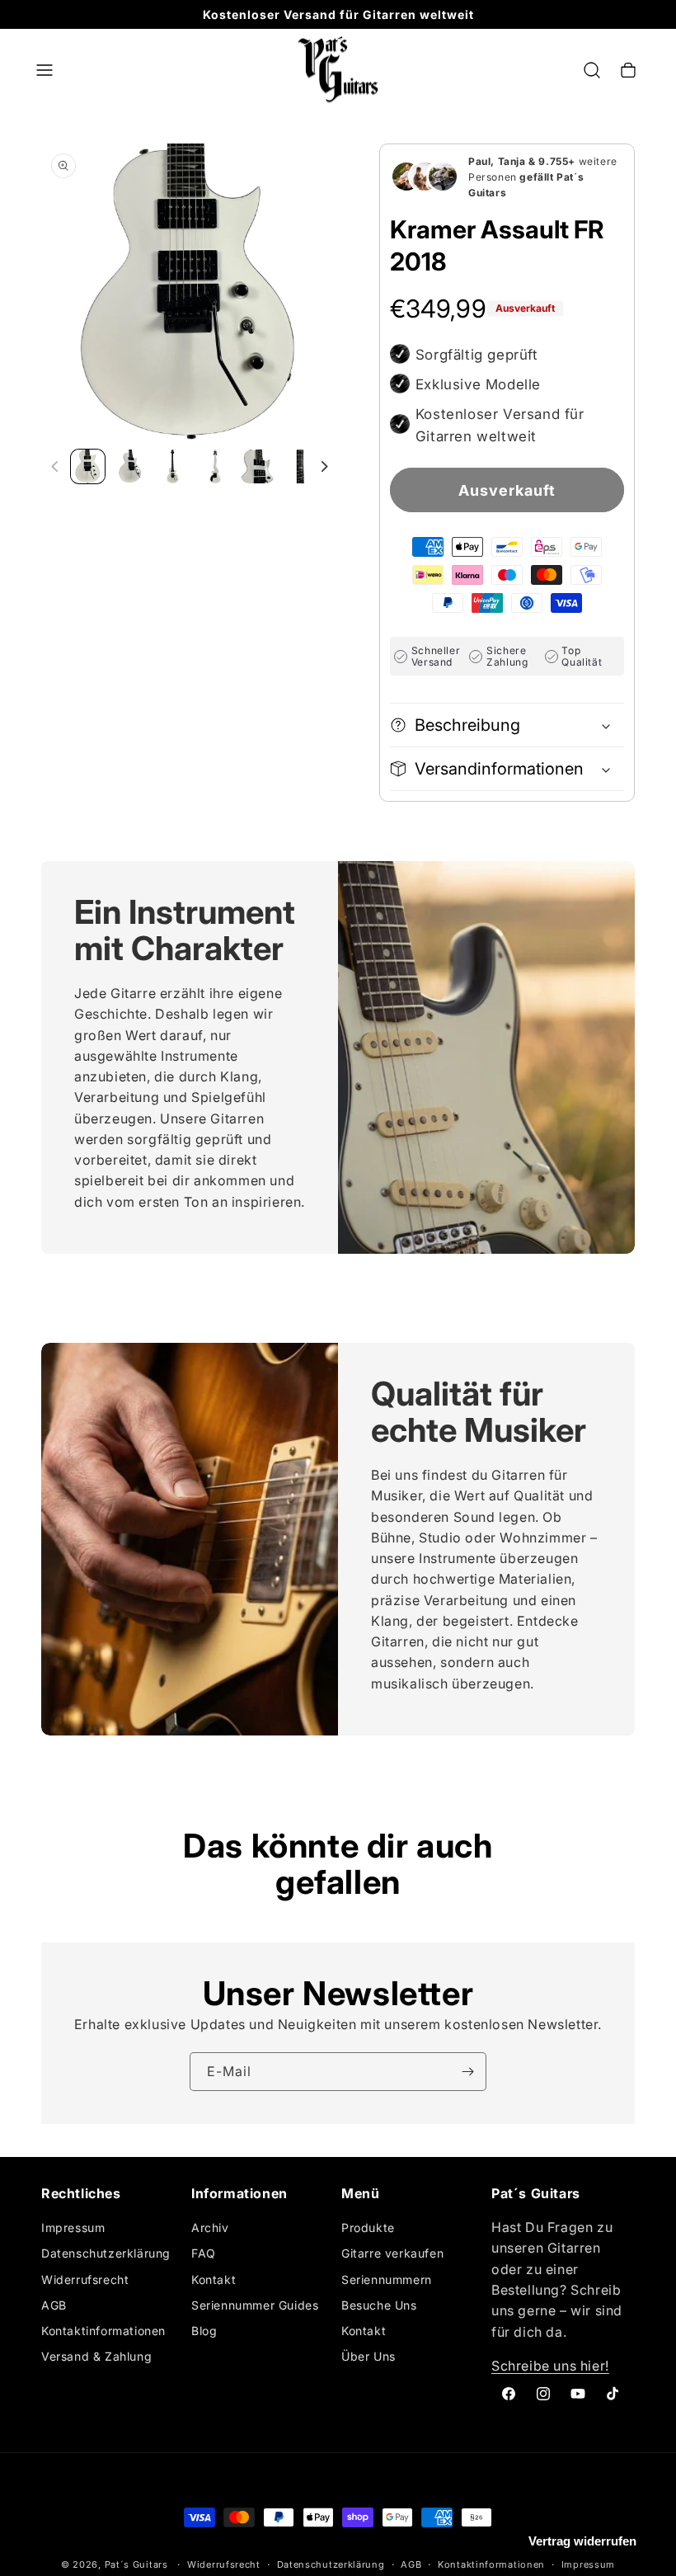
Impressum (73, 2228)
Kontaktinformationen (103, 2331)
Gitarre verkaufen (392, 2253)
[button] (45, 70)
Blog (204, 2331)
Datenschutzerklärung (106, 2253)
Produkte (368, 2228)
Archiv (210, 2228)
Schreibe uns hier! (550, 2366)
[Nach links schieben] (55, 467)
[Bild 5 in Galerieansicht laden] (258, 466)
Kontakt (214, 2279)
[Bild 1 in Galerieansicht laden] (88, 466)
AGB (54, 2305)
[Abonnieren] (467, 2072)
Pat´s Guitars (136, 2564)
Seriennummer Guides (255, 2305)
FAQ (204, 2253)
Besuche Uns (379, 2305)
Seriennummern (387, 2279)
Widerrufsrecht (85, 2279)
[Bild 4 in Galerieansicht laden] (215, 466)
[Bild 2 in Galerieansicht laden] (130, 466)
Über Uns (369, 2356)
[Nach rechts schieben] (324, 467)
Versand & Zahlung (96, 2356)
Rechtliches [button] (81, 2194)
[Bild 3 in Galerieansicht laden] (173, 466)
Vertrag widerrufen (582, 2541)
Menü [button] (360, 2194)
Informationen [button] (239, 2194)
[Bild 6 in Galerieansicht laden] (300, 466)
